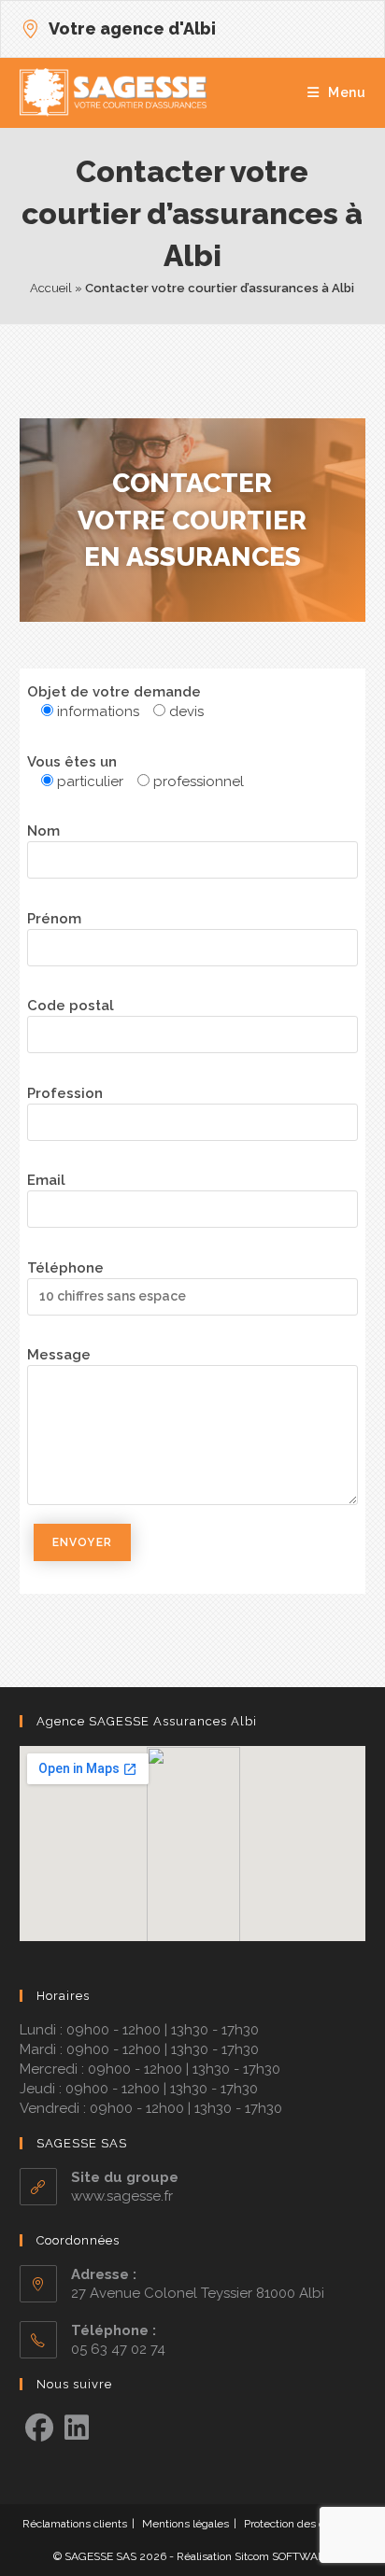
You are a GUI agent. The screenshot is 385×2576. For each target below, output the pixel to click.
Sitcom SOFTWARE (283, 2556)
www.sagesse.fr (122, 2196)
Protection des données (303, 2524)
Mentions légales (185, 2524)
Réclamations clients (75, 2524)
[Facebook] (39, 2428)
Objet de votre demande (114, 692)
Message (59, 1355)
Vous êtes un (72, 762)
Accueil (51, 288)
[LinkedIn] (77, 2428)
